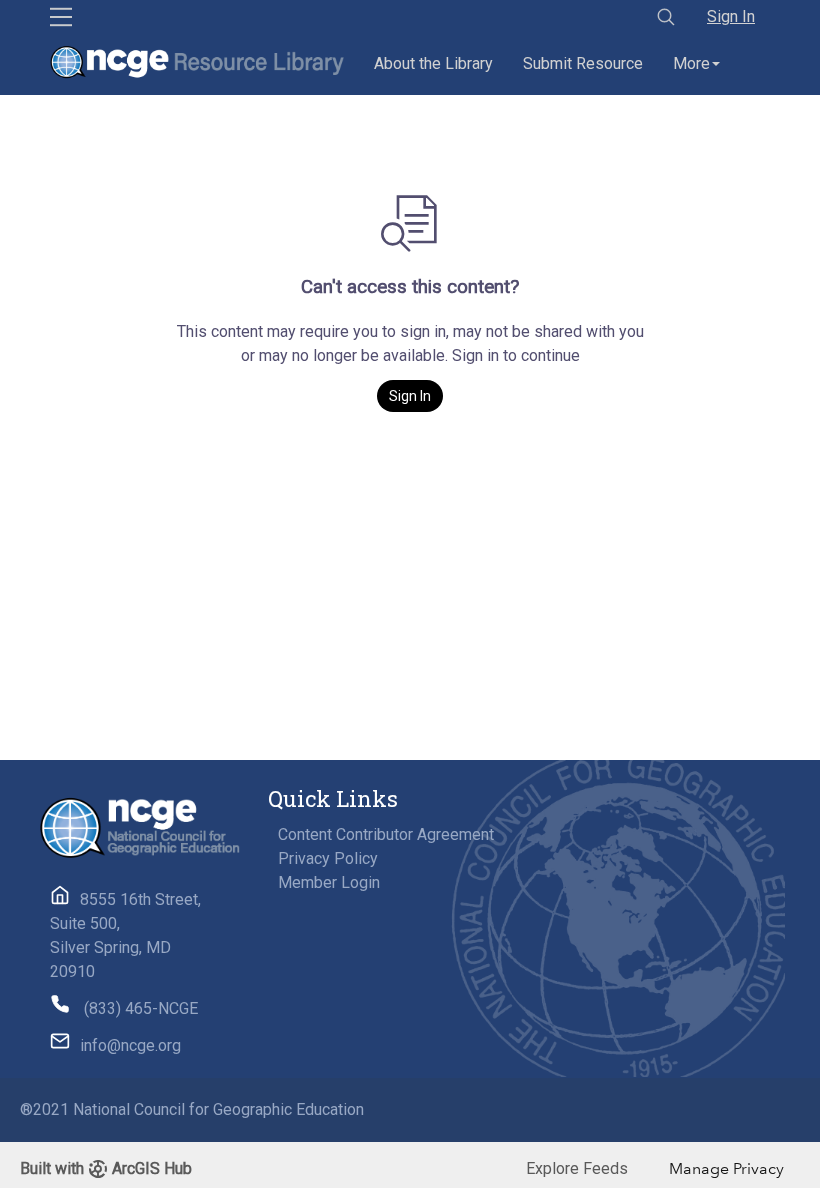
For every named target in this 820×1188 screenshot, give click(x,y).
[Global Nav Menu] (61, 17)
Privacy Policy (328, 858)
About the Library (433, 63)
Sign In (731, 16)
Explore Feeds (577, 1168)
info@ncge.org (130, 1045)
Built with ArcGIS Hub (106, 1168)
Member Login (329, 882)
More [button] (691, 63)
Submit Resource (583, 63)
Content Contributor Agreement (386, 834)
